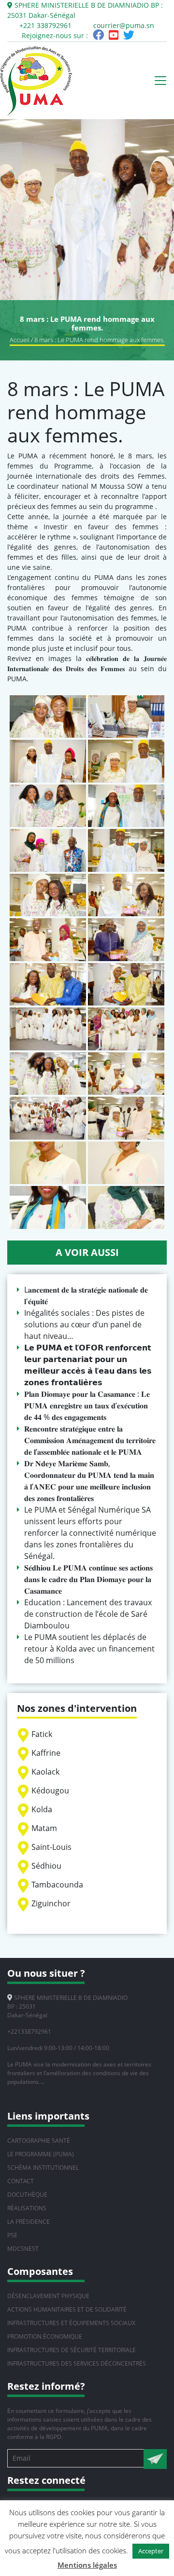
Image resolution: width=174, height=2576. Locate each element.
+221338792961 (29, 2032)
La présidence (29, 2222)
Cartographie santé (39, 2141)
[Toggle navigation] (160, 81)
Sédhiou (46, 1866)
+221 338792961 (45, 25)
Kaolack (45, 1772)
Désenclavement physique (48, 2296)
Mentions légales (87, 2565)
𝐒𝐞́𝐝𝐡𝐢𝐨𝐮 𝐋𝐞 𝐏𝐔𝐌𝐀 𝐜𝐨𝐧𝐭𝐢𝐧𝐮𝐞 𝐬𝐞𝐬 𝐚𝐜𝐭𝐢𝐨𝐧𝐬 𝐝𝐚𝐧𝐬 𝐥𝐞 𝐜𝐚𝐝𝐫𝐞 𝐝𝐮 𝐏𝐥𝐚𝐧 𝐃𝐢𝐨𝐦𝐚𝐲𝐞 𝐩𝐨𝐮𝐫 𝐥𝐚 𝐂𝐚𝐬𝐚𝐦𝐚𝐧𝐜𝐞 (88, 1579)
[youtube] (114, 36)
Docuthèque (27, 2195)
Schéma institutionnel (43, 2168)
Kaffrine (46, 1753)
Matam (44, 1828)
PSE (12, 2235)
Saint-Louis (51, 1847)
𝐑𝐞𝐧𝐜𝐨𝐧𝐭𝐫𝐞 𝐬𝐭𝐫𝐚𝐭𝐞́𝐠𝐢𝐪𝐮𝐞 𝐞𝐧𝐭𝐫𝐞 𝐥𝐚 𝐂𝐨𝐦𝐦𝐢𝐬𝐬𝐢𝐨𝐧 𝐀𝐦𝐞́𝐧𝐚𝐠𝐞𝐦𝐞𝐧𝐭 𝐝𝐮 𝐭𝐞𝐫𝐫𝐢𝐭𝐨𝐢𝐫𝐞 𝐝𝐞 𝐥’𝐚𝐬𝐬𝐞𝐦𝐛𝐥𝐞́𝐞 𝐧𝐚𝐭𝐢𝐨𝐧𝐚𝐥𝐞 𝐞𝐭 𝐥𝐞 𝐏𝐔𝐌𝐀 (90, 1440)
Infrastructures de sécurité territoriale (72, 2350)
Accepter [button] (151, 2551)
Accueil (20, 340)
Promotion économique (45, 2336)
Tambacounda (57, 1885)
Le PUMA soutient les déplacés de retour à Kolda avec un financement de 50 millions (89, 1649)
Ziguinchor (51, 1903)
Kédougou (50, 1791)
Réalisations (27, 2208)
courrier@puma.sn (124, 25)
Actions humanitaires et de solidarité (67, 2309)
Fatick (42, 1734)
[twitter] (129, 36)
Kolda (42, 1809)
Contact (21, 2181)
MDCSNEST (23, 2249)
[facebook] (98, 36)
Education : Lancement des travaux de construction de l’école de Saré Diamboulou (88, 1614)
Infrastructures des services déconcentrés (77, 2363)
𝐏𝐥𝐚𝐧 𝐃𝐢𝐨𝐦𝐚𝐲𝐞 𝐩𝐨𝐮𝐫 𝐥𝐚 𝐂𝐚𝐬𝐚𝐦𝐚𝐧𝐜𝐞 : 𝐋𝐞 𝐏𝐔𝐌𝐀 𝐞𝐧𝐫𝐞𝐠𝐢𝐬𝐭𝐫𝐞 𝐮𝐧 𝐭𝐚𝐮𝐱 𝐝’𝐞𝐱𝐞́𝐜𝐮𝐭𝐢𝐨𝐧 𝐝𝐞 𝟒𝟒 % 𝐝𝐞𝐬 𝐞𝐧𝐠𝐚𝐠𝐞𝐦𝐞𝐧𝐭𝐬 (87, 1405)
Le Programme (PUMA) (41, 2154)
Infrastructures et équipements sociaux (71, 2323)
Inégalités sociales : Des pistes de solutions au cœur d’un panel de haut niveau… (84, 1324)
